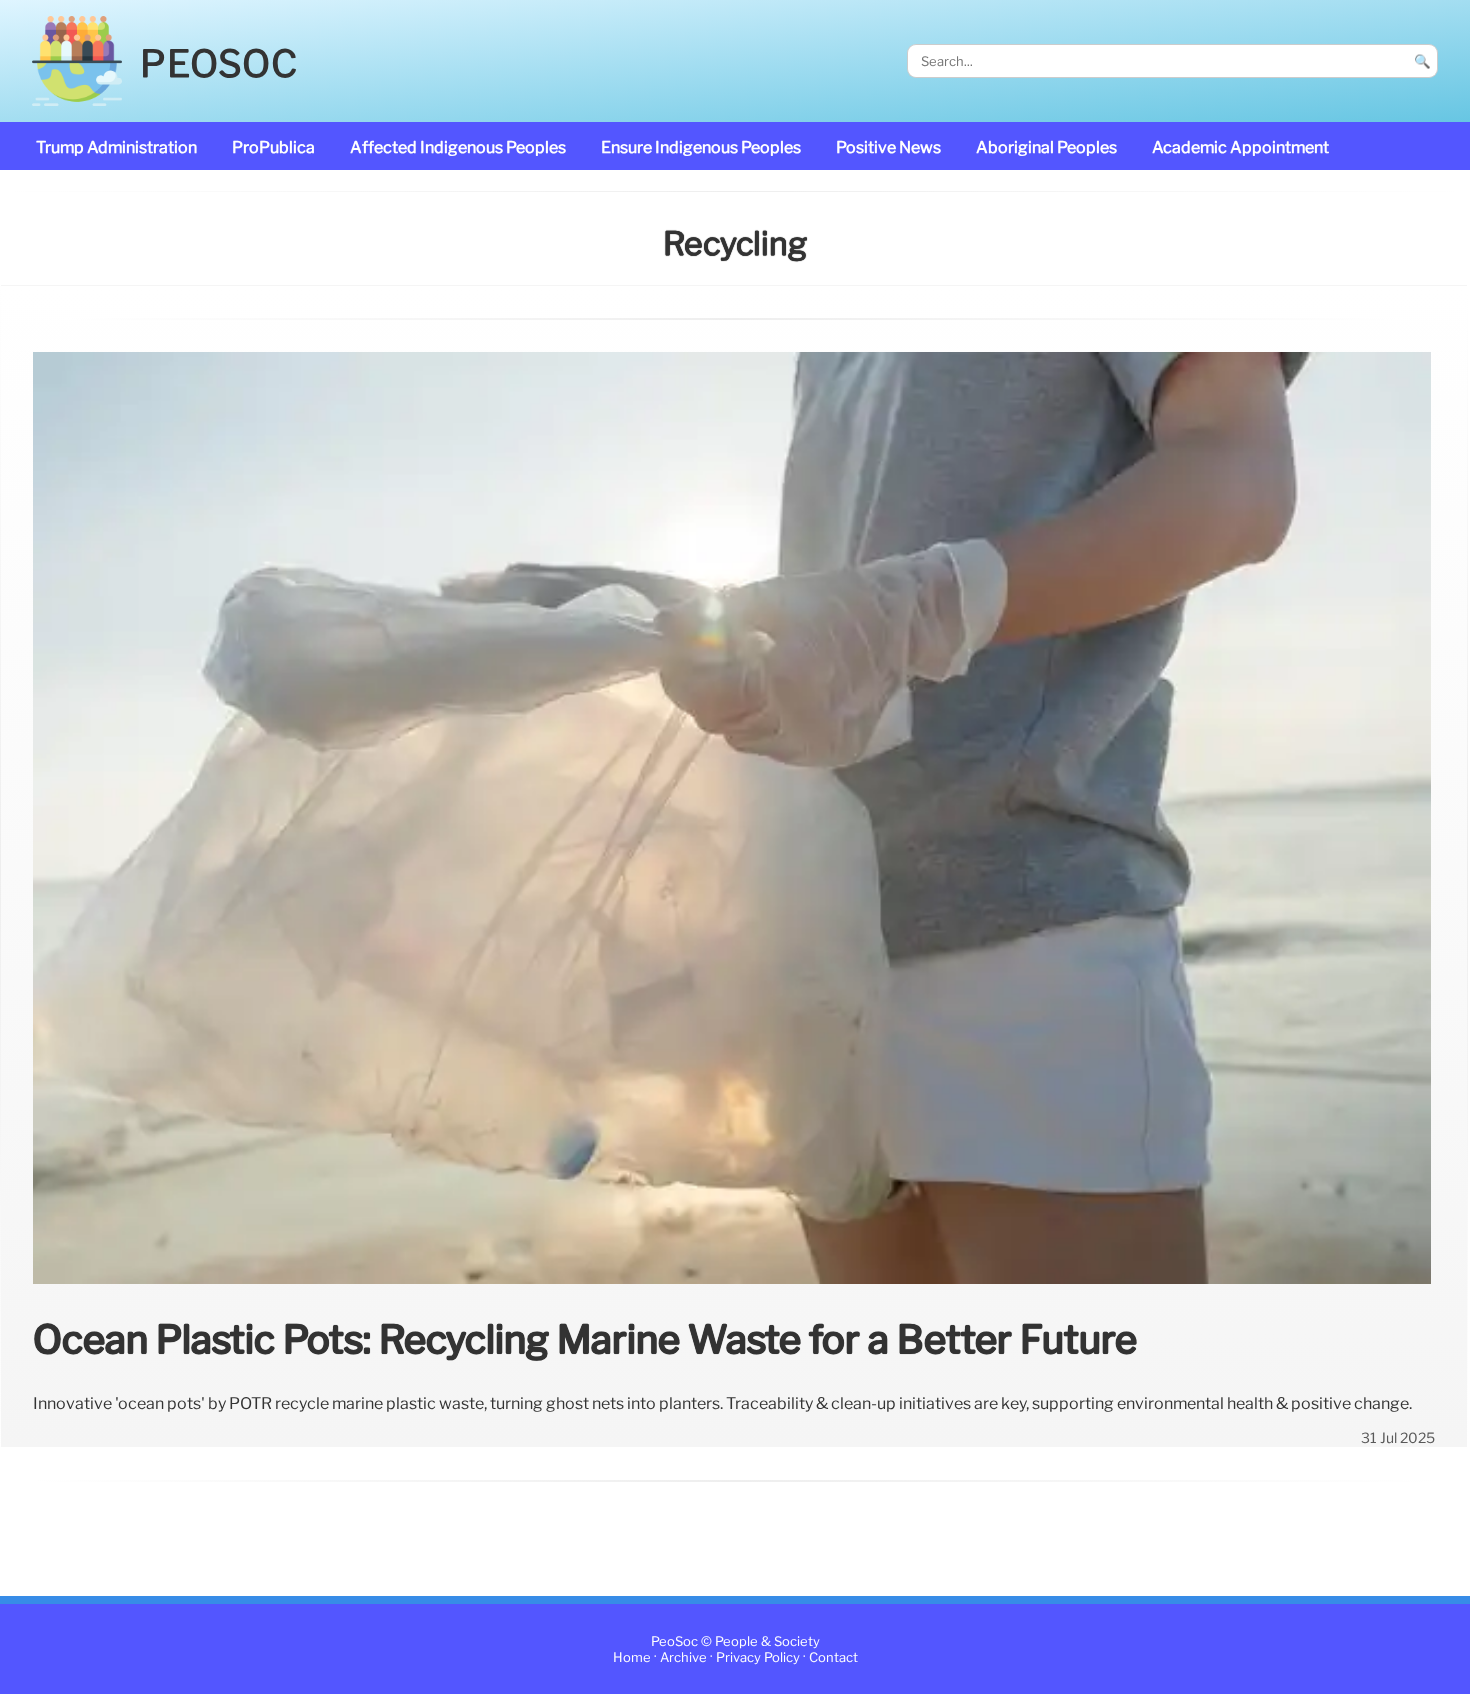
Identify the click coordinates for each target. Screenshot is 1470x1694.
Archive (683, 1657)
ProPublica (273, 147)
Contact (833, 1657)
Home (632, 1657)
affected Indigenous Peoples (458, 147)
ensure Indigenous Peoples (701, 147)
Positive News (888, 147)
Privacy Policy (758, 1657)
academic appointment (1240, 147)
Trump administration (116, 147)
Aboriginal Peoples (1046, 147)
